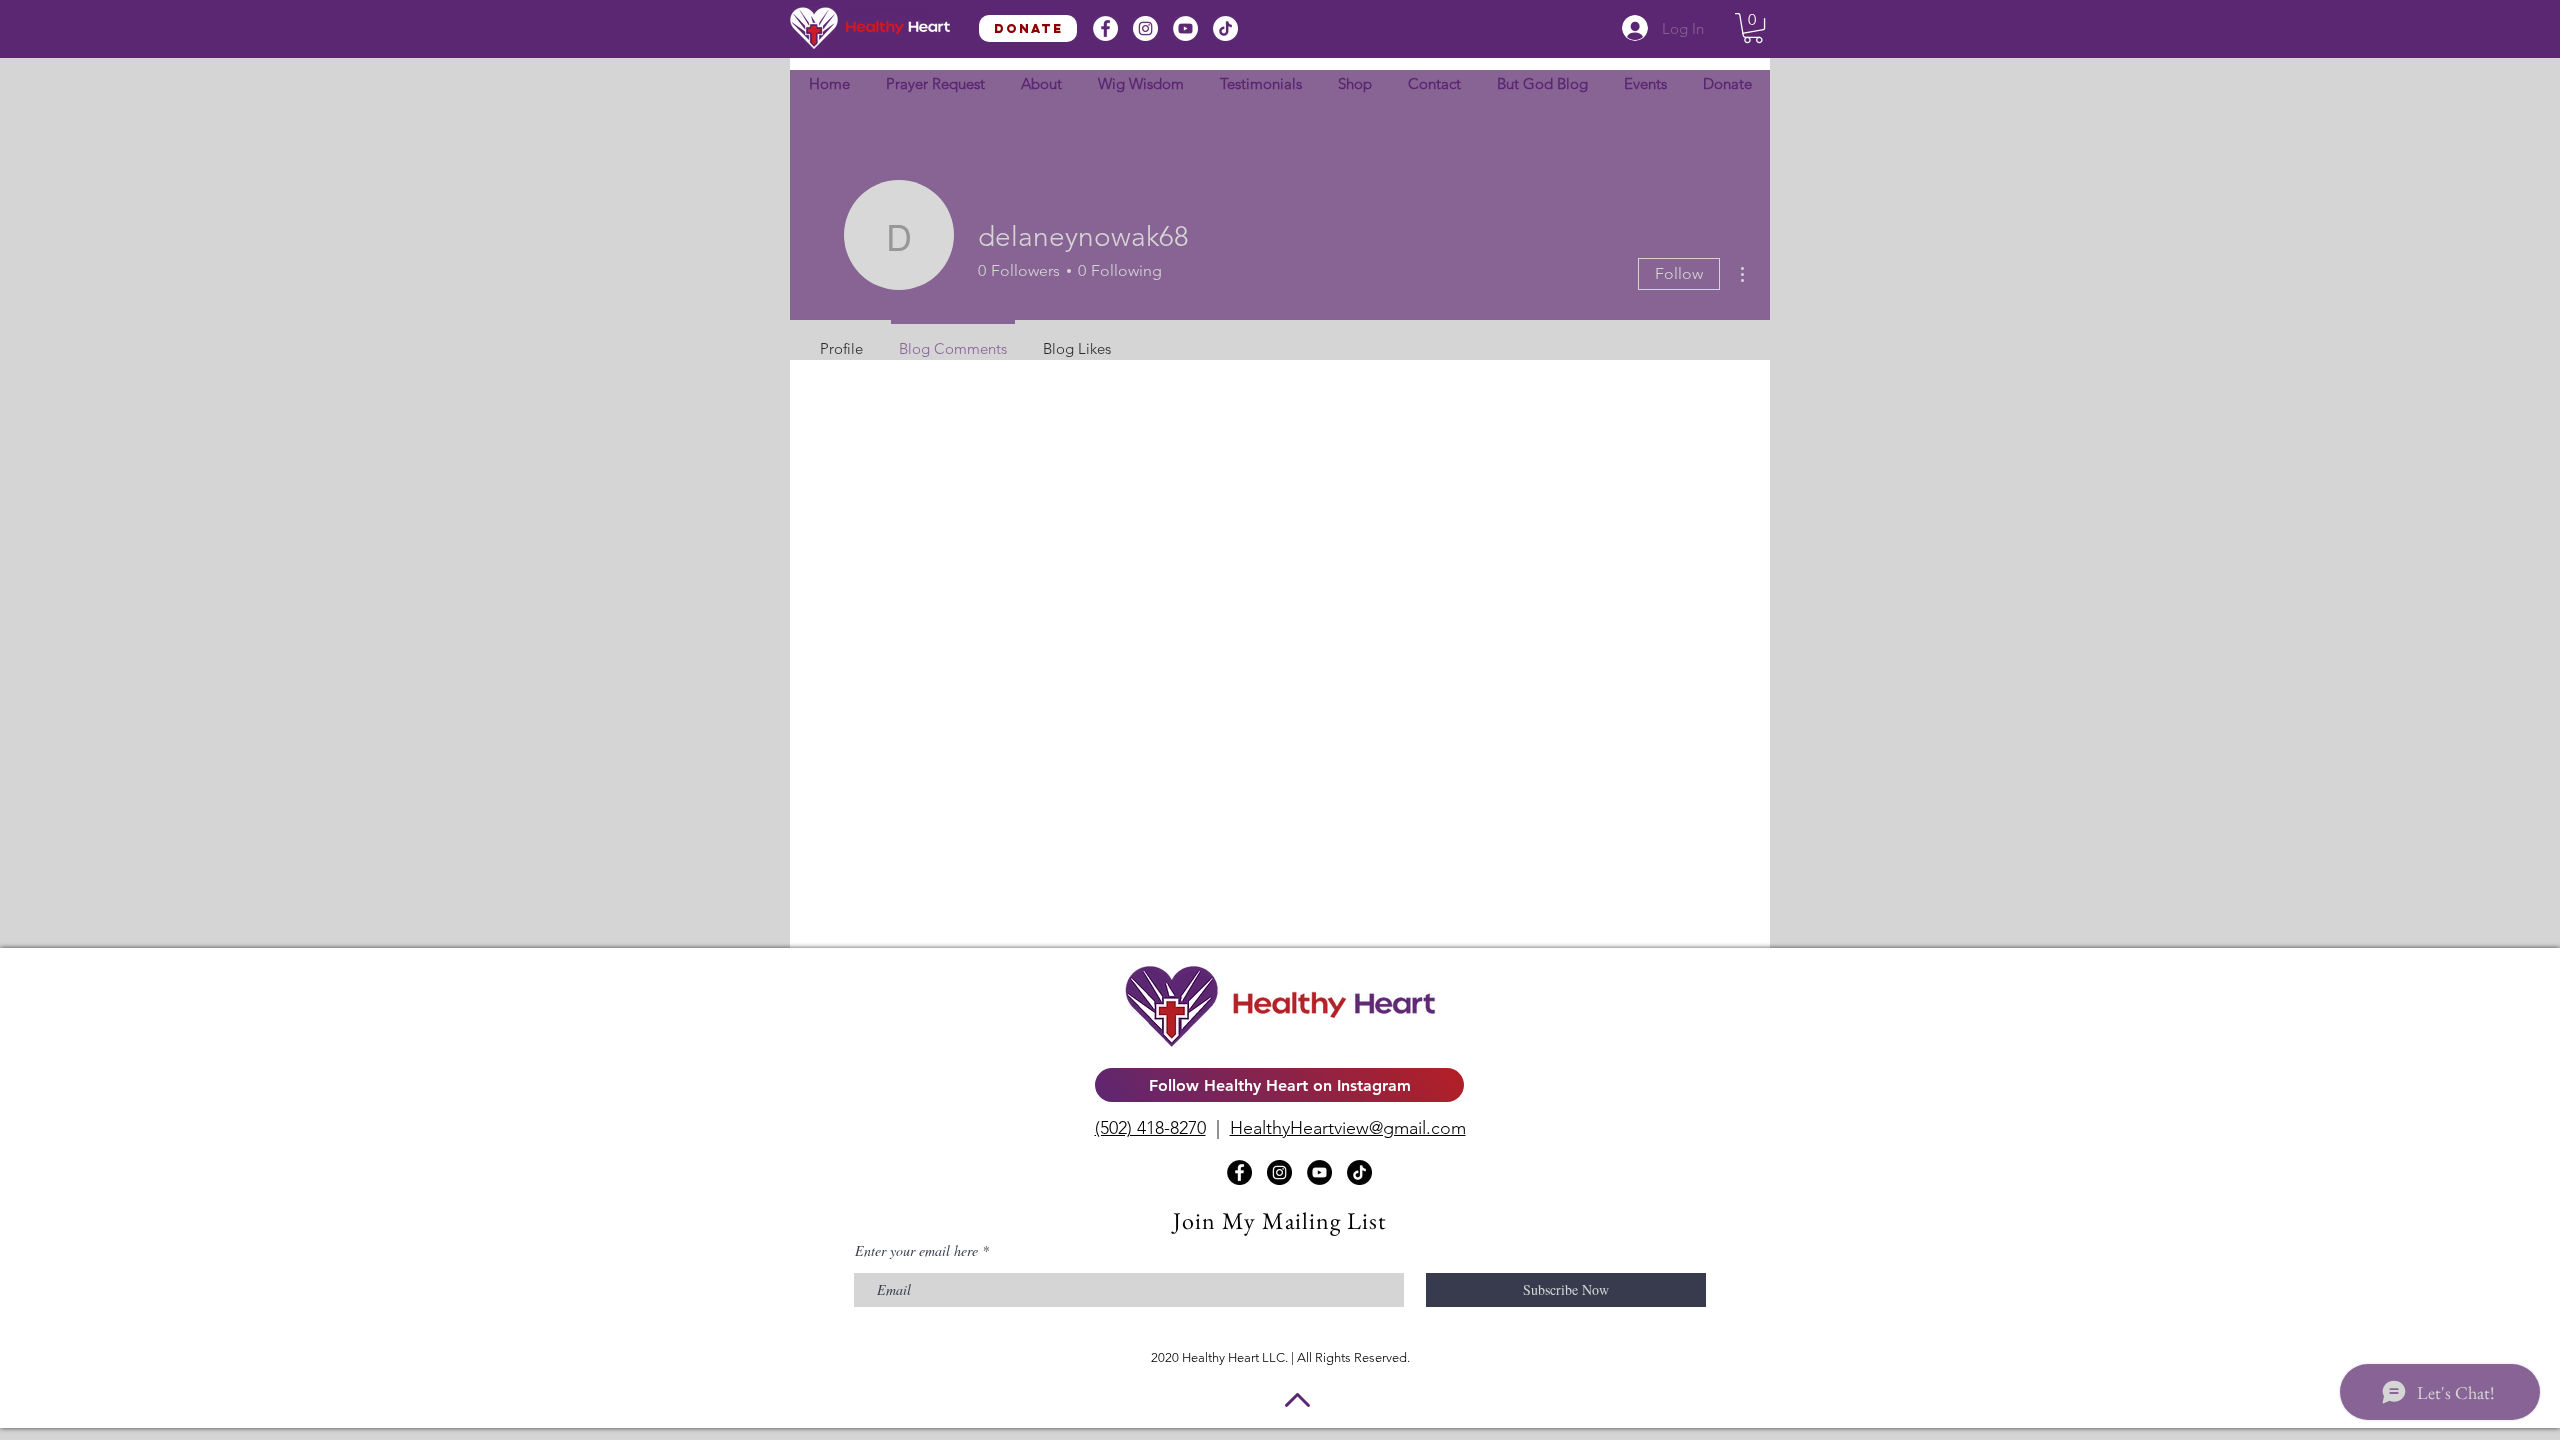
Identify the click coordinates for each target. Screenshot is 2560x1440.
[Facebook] (1105, 28)
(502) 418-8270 (1150, 1128)
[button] (1753, 28)
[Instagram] (1145, 28)
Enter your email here (916, 1251)
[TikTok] (1225, 28)
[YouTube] (1185, 28)
